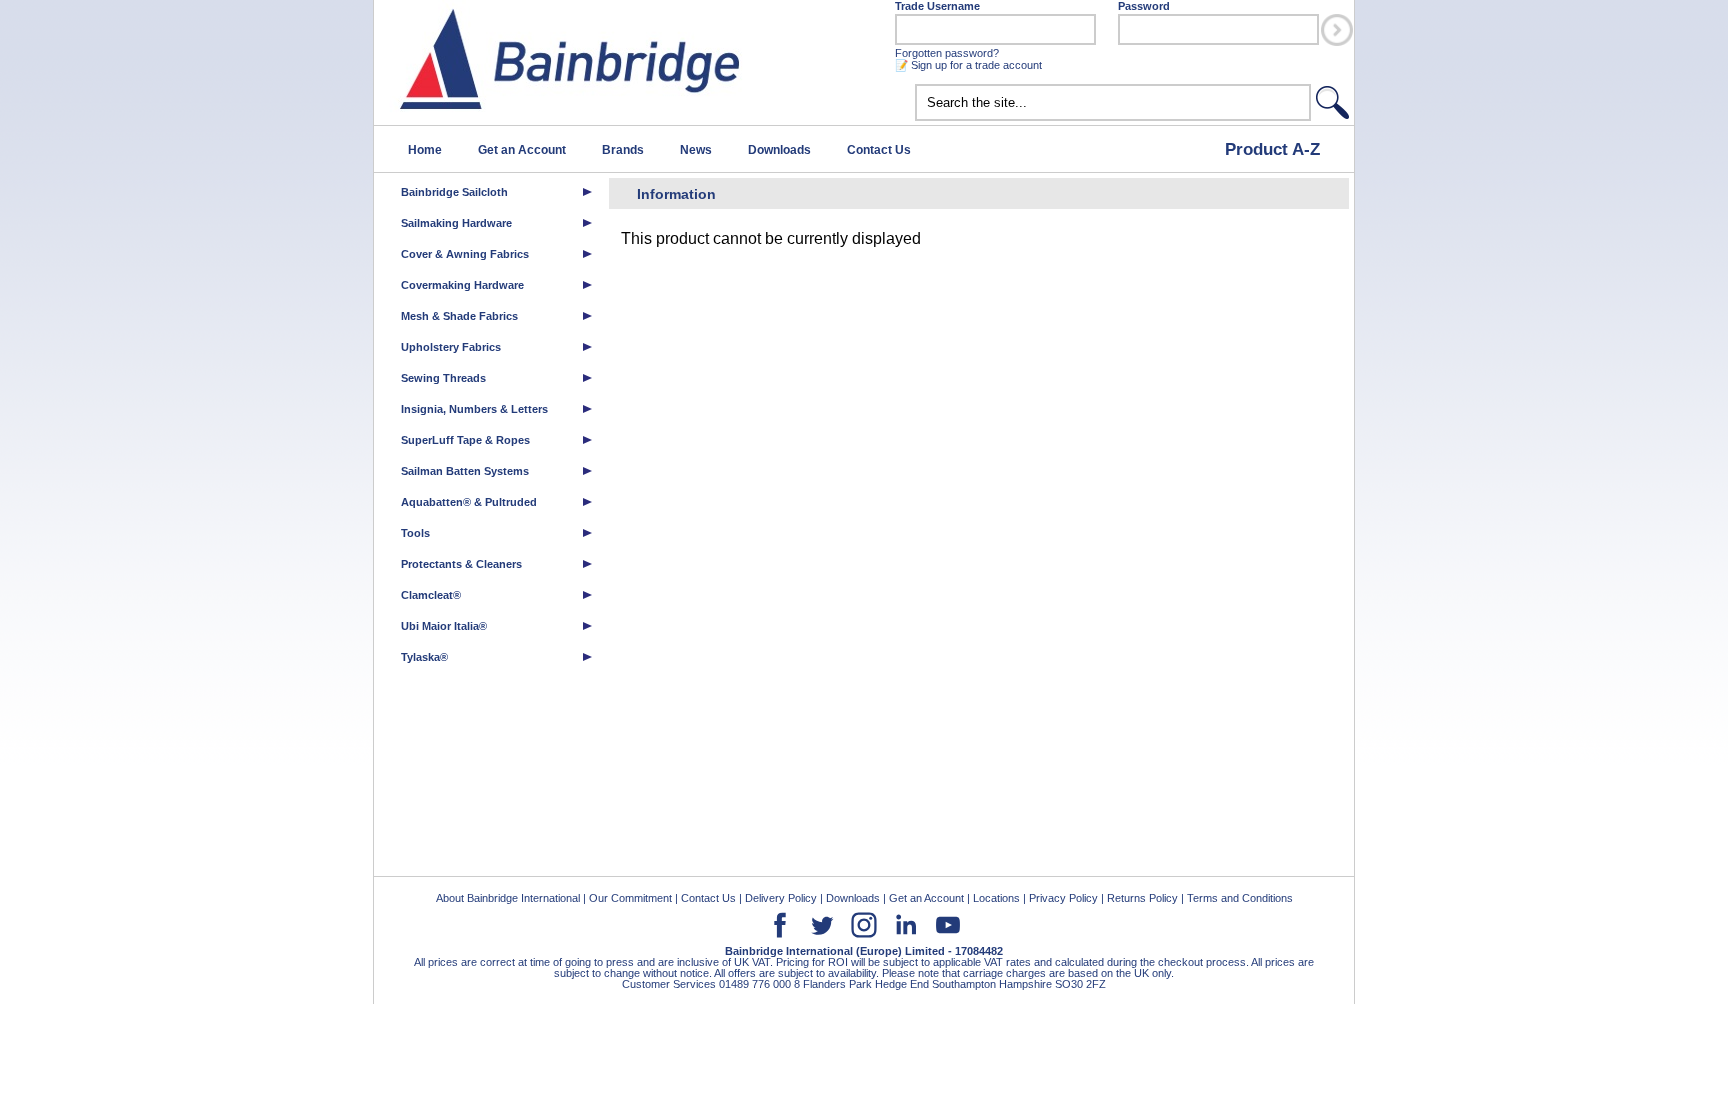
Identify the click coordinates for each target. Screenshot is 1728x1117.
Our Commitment (630, 898)
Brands (623, 150)
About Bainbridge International (508, 898)
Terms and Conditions (1240, 898)
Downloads (779, 150)
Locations (996, 898)
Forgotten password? (947, 53)
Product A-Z (1272, 149)
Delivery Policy (781, 898)
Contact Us (879, 150)
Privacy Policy (1063, 898)
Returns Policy (1142, 898)
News (696, 150)
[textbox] (1113, 102)
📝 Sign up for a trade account (968, 65)
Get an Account (522, 150)
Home (425, 150)
